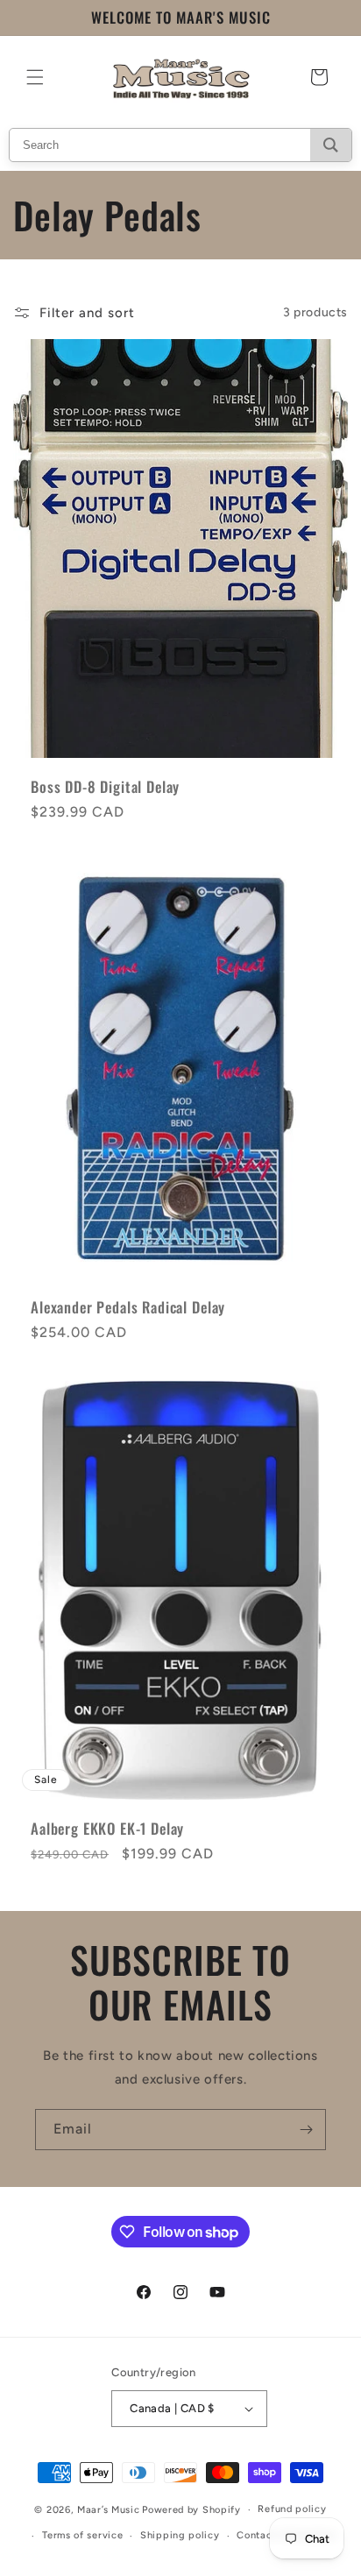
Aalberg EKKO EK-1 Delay (107, 1829)
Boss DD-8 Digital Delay (105, 786)
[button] (35, 77)
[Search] (331, 145)
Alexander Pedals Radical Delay (128, 1307)
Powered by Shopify (191, 2510)
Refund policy (292, 2509)
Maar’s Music (108, 2510)
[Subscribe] (306, 2130)
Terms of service (82, 2535)
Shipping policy (180, 2535)
